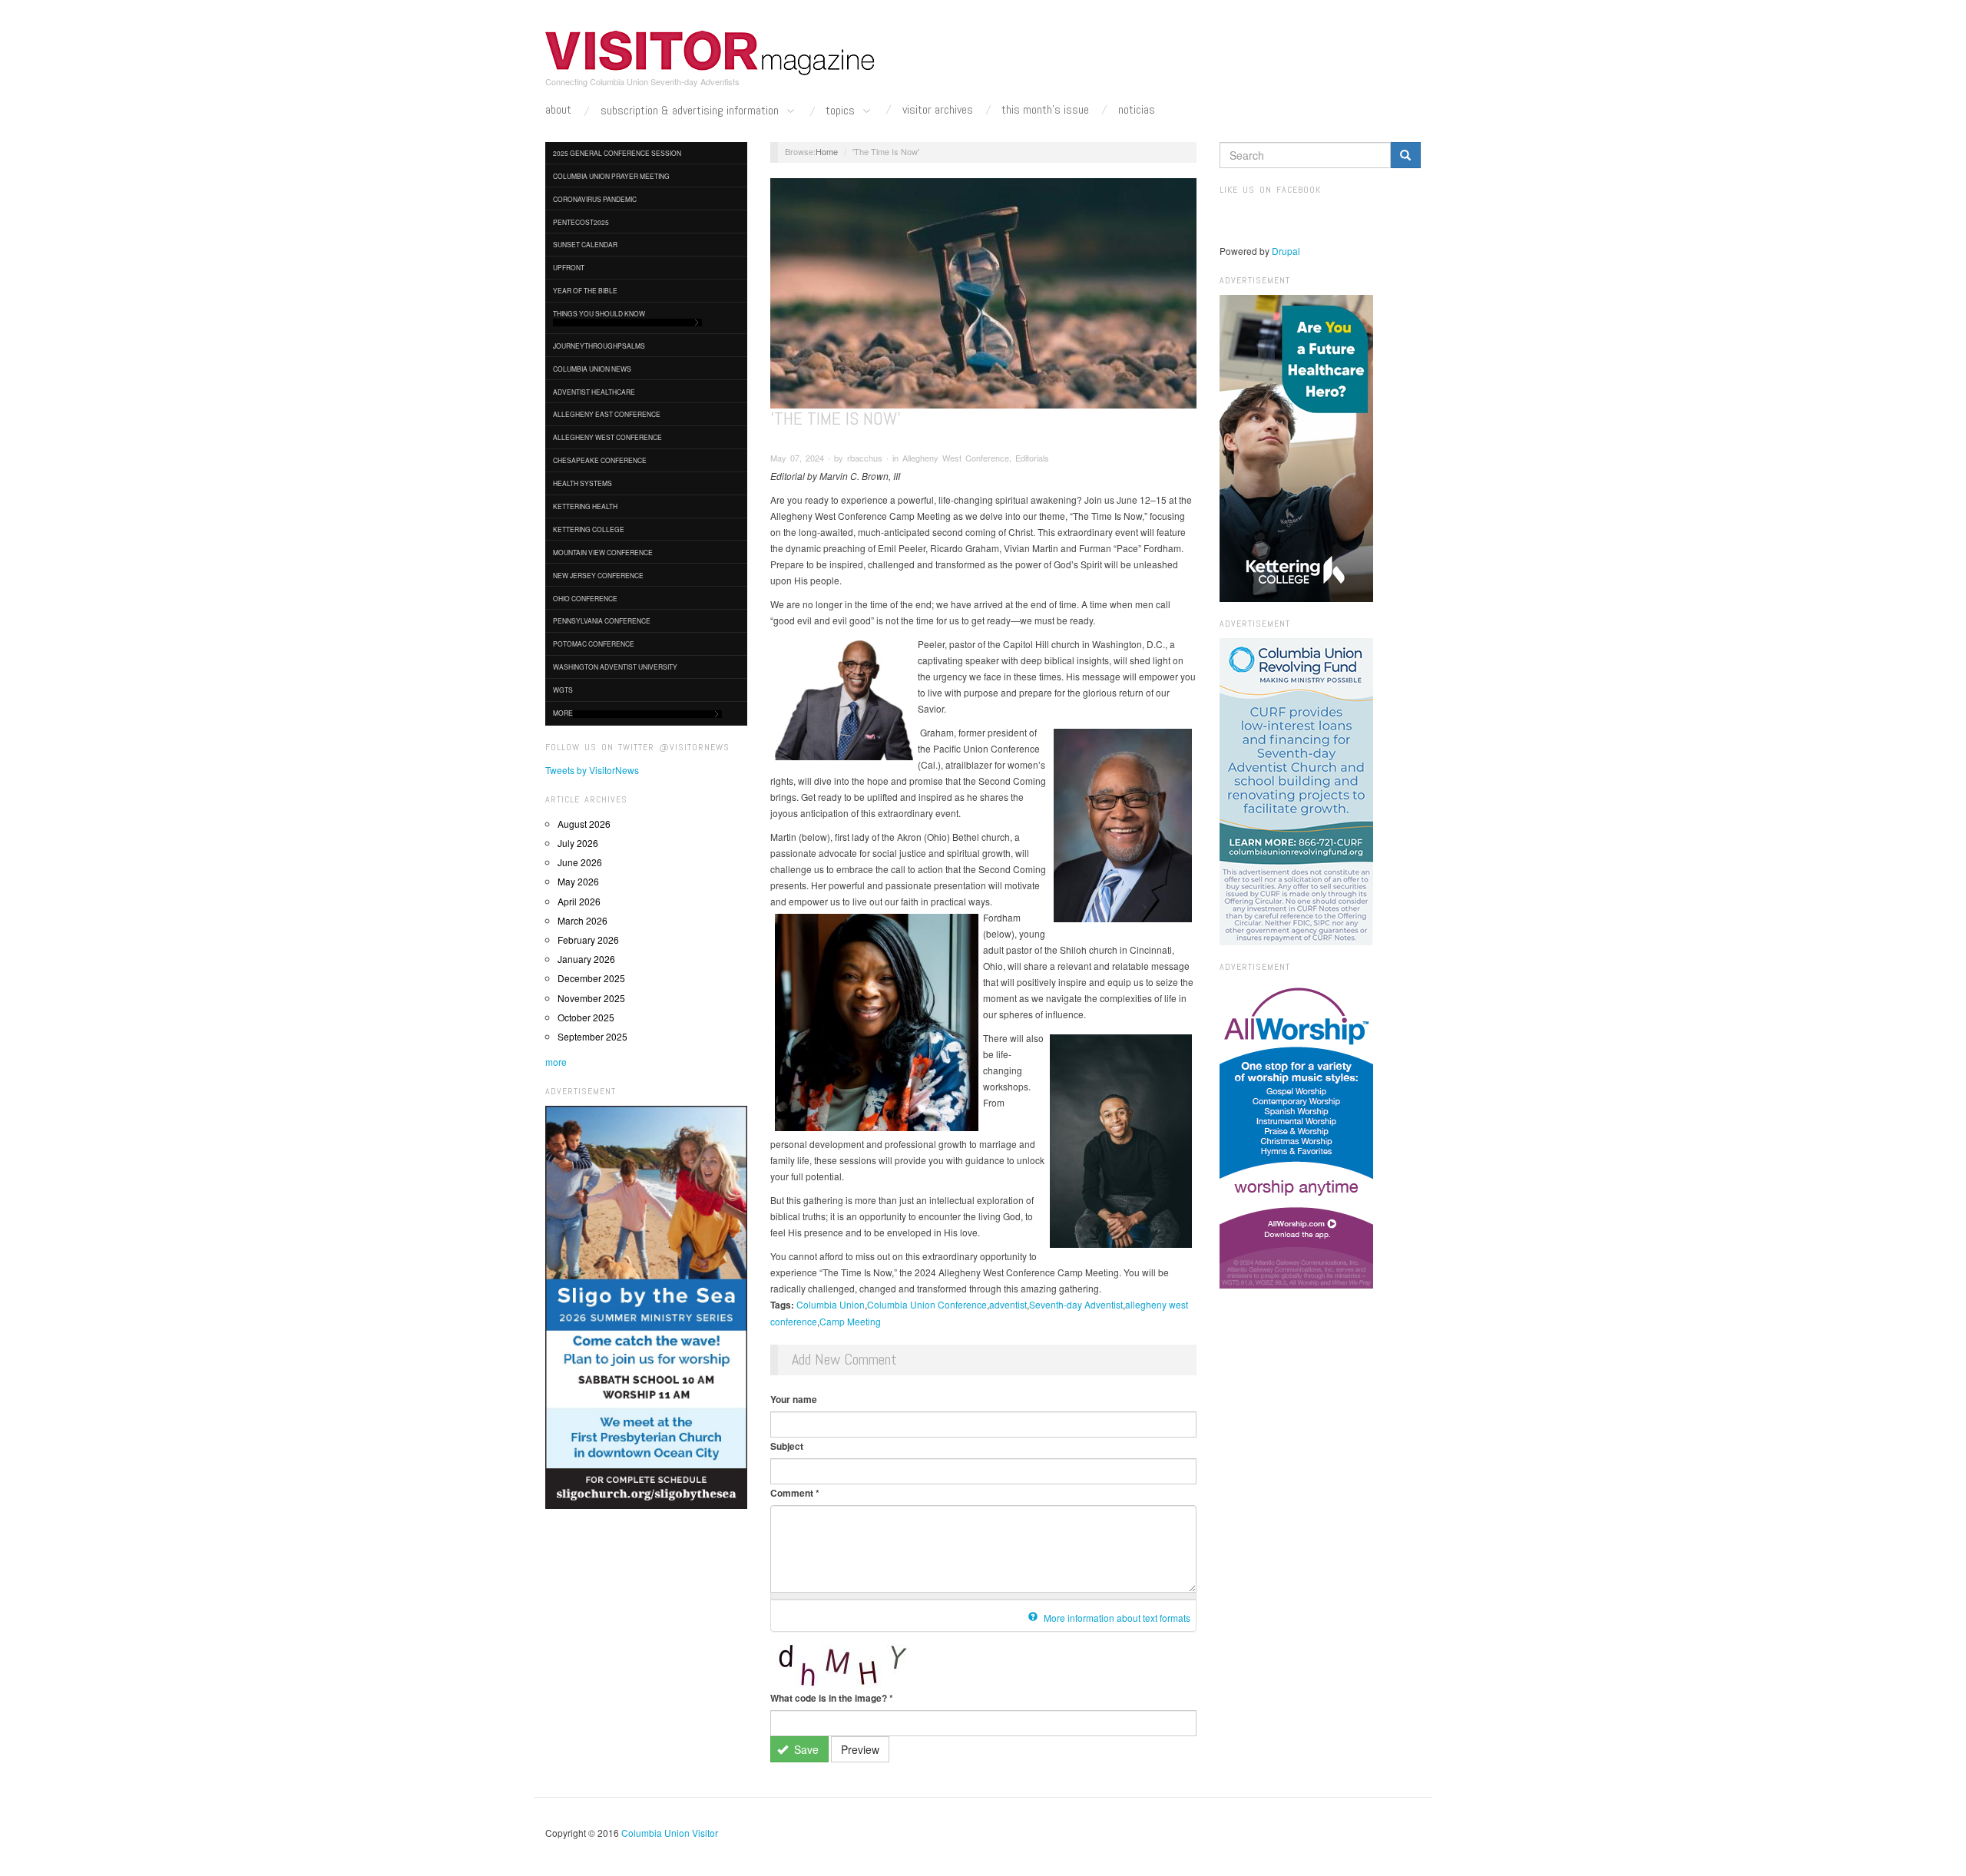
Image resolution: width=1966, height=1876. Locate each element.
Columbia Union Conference (927, 1304)
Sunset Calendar (585, 244)
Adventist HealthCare (594, 392)
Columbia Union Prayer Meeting (611, 176)
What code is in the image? (832, 1698)
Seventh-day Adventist (1076, 1304)
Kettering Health (585, 506)
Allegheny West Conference (607, 437)
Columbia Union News (592, 369)
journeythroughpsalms (599, 346)
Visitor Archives (938, 110)
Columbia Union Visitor (670, 1833)
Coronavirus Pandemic (595, 199)
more (556, 1062)
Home (827, 151)
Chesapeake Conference (600, 460)
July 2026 (578, 843)
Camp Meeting (850, 1321)
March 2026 (583, 920)
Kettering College (589, 529)
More (563, 713)
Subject (787, 1446)
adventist (1008, 1304)
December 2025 (591, 978)
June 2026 (580, 862)
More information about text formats (1116, 1618)
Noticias (1137, 110)
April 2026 (579, 901)
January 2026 (586, 959)
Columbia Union (831, 1304)
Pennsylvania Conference (602, 620)
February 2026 (588, 940)
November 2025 (591, 998)
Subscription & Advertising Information (691, 111)
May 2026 (578, 881)
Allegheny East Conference (607, 414)
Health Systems (583, 483)
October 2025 (586, 1017)
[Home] (710, 53)
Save (805, 1749)
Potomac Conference (594, 644)
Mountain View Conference (603, 552)
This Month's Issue (1045, 110)
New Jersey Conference (598, 575)
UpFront (569, 267)
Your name (794, 1399)
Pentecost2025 (581, 222)
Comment (795, 1493)
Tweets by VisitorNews (592, 770)
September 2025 (592, 1036)
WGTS (563, 690)
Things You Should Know (599, 313)
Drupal (1286, 251)
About (558, 110)
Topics (842, 111)
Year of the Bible (585, 290)
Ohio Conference (585, 598)
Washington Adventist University (615, 667)
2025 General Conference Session (617, 153)
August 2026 (584, 824)
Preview (860, 1749)
